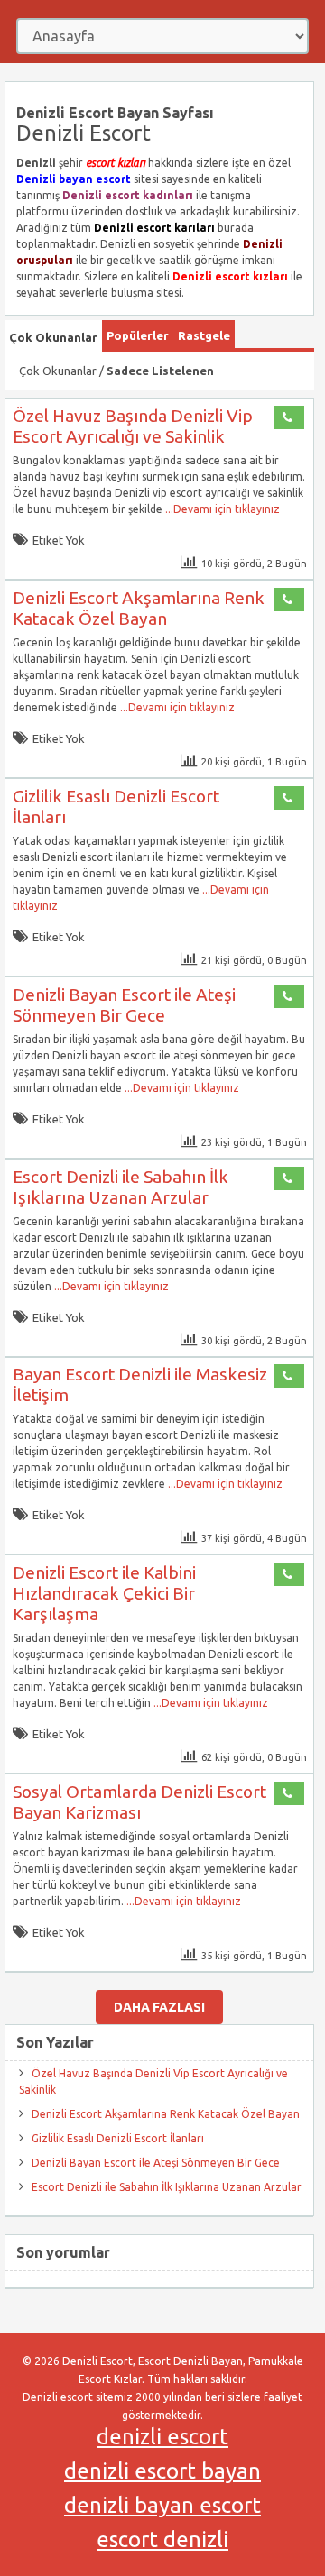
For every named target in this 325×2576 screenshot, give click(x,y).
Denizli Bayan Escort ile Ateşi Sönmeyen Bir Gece (124, 1005)
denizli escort (162, 2437)
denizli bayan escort (162, 2505)
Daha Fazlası (159, 2007)
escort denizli (162, 2539)
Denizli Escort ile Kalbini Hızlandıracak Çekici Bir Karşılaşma (104, 1593)
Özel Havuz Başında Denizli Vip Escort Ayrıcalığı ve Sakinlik (133, 426)
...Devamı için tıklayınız (221, 509)
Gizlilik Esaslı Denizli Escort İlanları (118, 2138)
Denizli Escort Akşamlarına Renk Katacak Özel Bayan (139, 608)
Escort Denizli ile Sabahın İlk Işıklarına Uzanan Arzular (121, 1187)
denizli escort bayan (162, 2471)
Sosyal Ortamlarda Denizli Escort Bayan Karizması (139, 1802)
